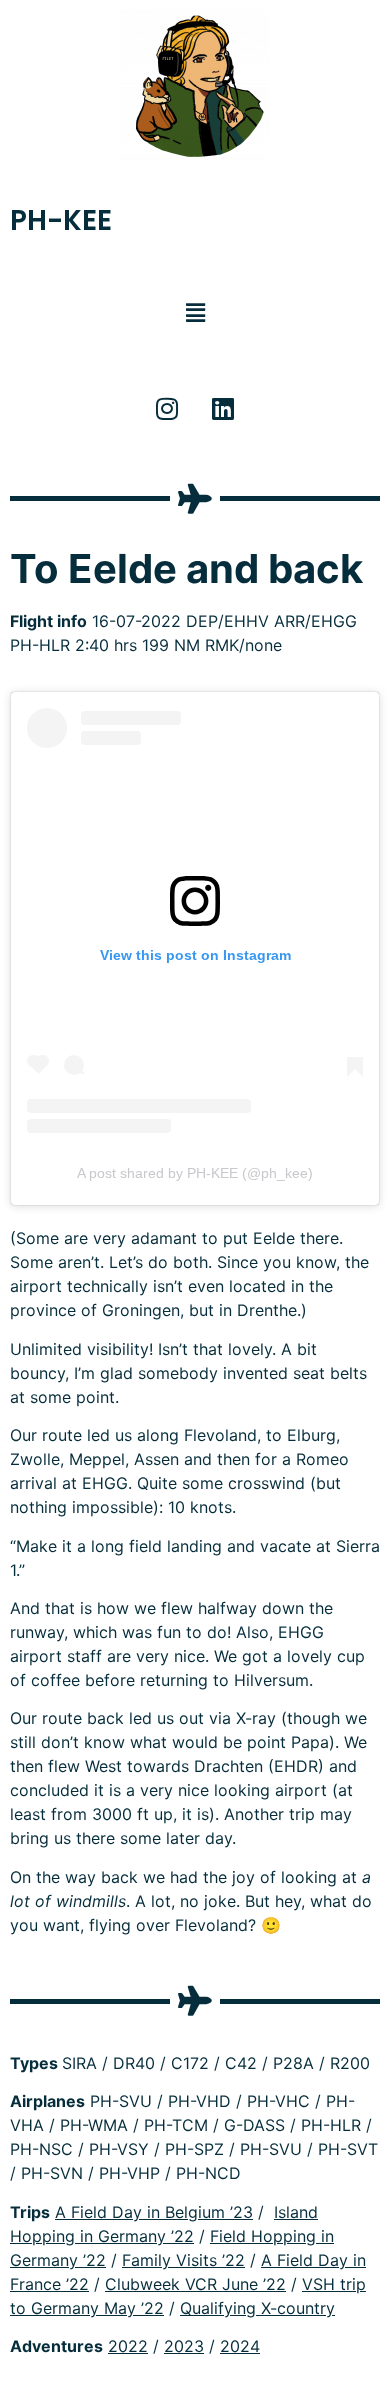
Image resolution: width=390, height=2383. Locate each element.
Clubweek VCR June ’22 (195, 2284)
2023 (184, 2346)
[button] (195, 313)
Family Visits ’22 (183, 2260)
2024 (240, 2346)
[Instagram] (167, 409)
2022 (128, 2346)
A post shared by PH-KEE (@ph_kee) (195, 1173)
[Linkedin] (223, 409)
